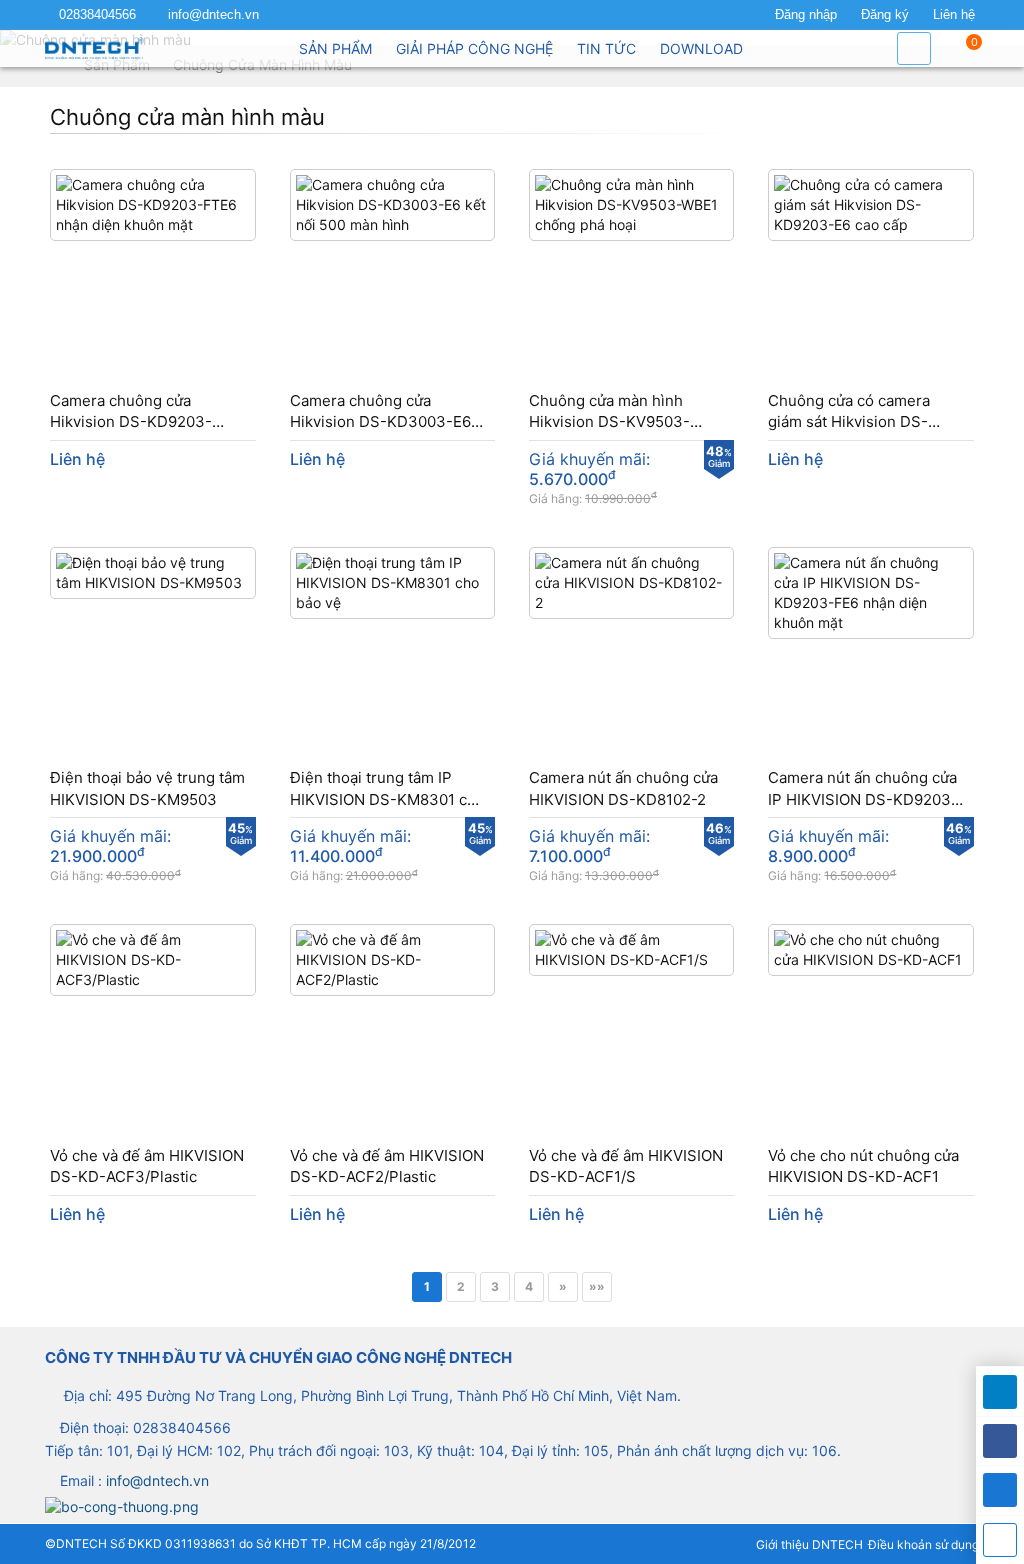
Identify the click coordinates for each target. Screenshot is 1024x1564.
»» (597, 1286)
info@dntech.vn (213, 15)
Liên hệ (954, 15)
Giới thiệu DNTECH (809, 1544)
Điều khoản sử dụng (923, 1544)
